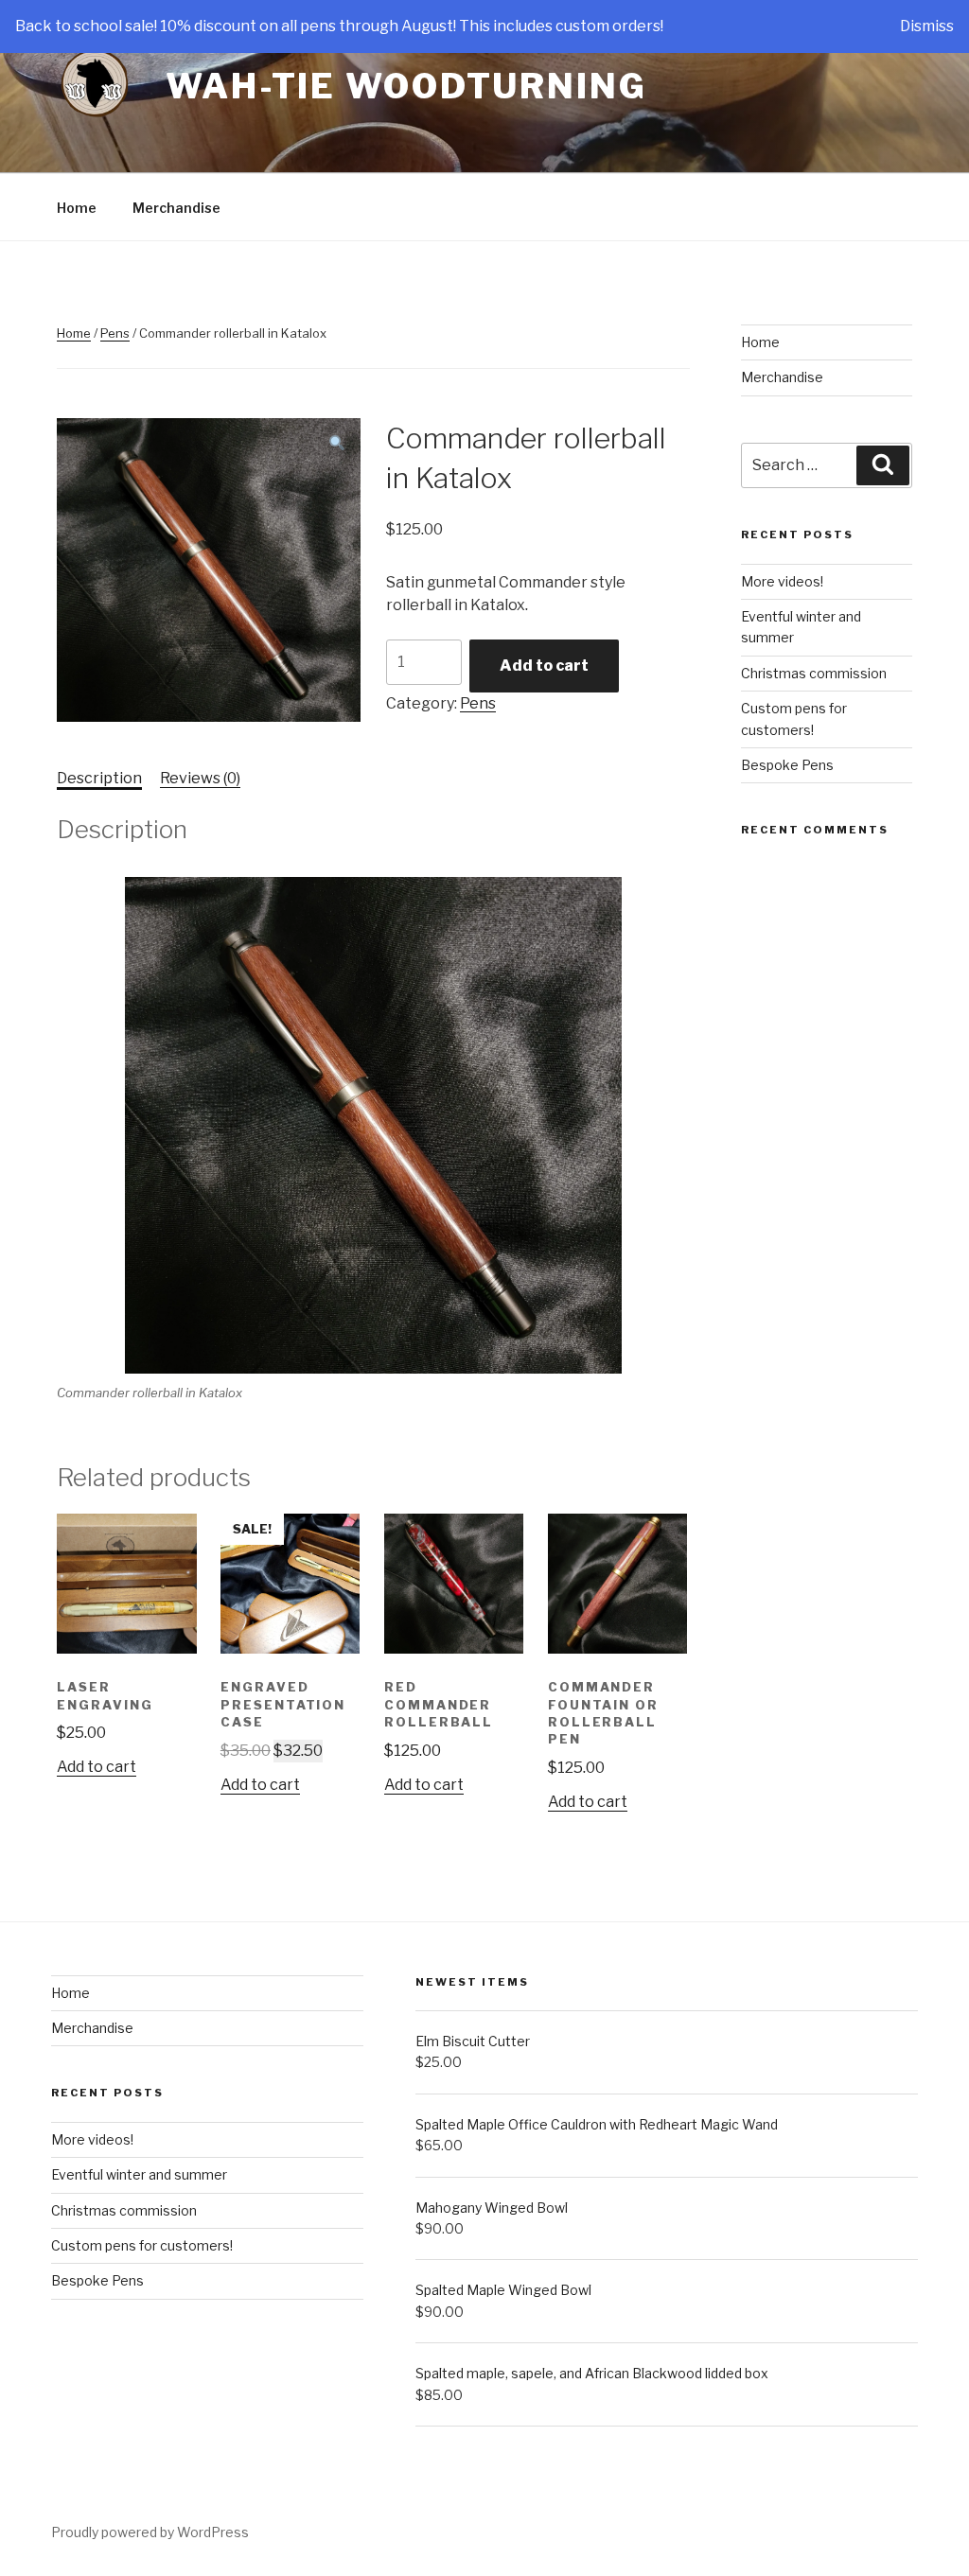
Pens (115, 333)
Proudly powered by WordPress (150, 2532)
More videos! (782, 581)
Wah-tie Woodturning (406, 86)
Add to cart (544, 666)
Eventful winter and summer (139, 2174)
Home (77, 208)
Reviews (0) (200, 778)
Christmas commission (814, 673)
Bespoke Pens (787, 765)
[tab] (99, 779)
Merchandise (176, 208)
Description (99, 778)
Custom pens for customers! (142, 2245)
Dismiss (927, 26)
